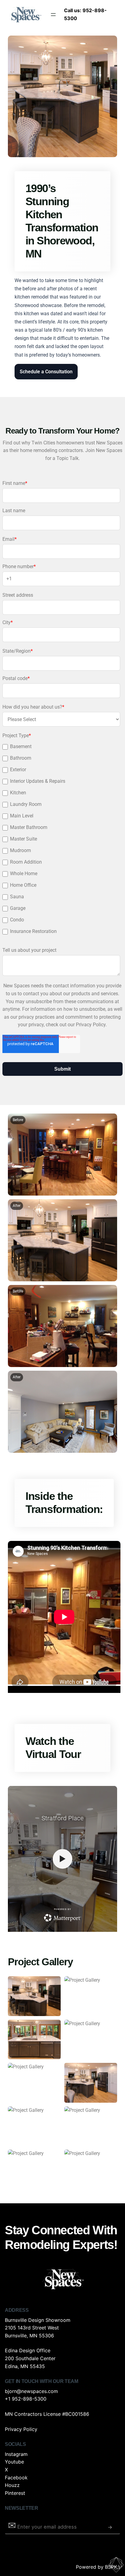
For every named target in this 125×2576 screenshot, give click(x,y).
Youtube (14, 2462)
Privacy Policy (21, 2429)
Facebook (16, 2478)
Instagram (16, 2454)
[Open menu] (53, 15)
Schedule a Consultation (46, 372)
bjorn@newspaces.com (31, 2391)
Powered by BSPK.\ (98, 2567)
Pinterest (15, 2493)
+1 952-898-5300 (26, 2399)
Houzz (12, 2485)
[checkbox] (61, 840)
